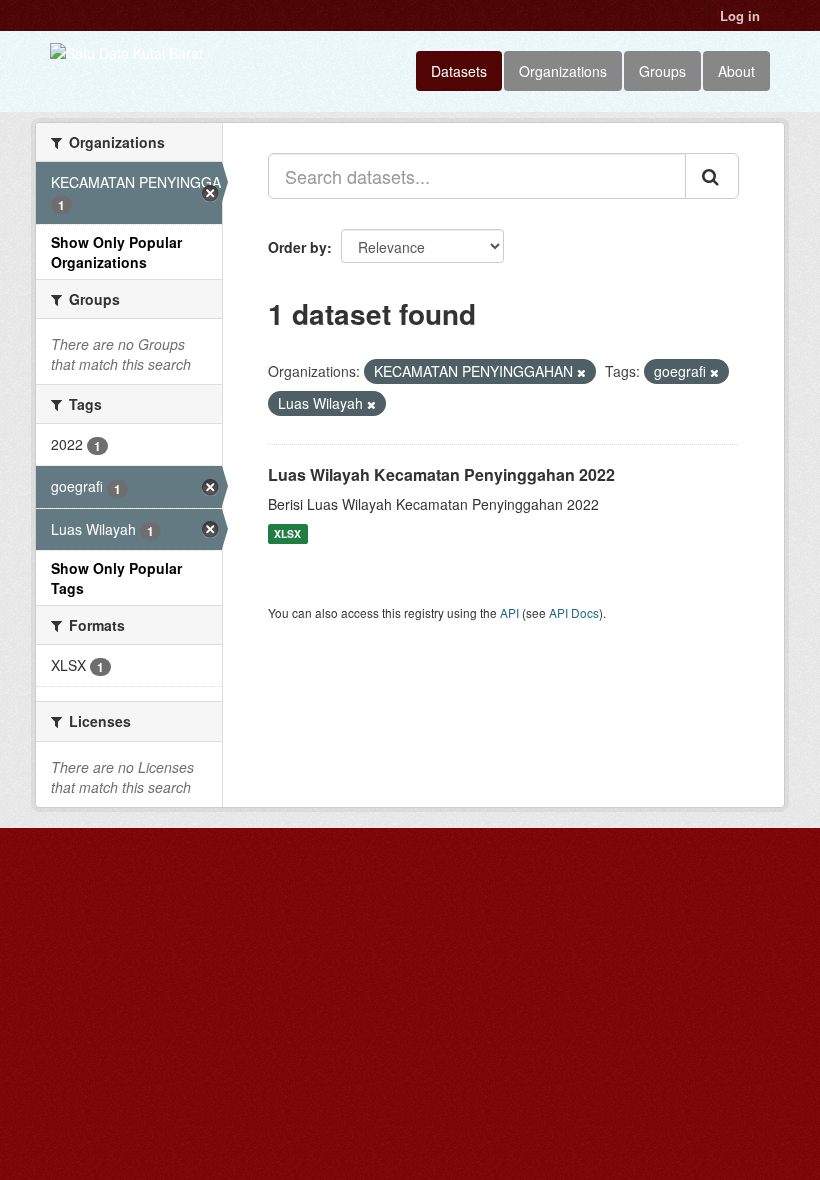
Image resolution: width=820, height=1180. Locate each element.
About (736, 71)
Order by (297, 247)
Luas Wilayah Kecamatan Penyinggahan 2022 (441, 474)
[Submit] (712, 176)
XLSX (287, 533)
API (509, 612)
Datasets (459, 71)
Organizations (563, 71)
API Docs (574, 612)
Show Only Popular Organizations (116, 252)
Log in (740, 15)
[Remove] (581, 372)
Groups (662, 71)
